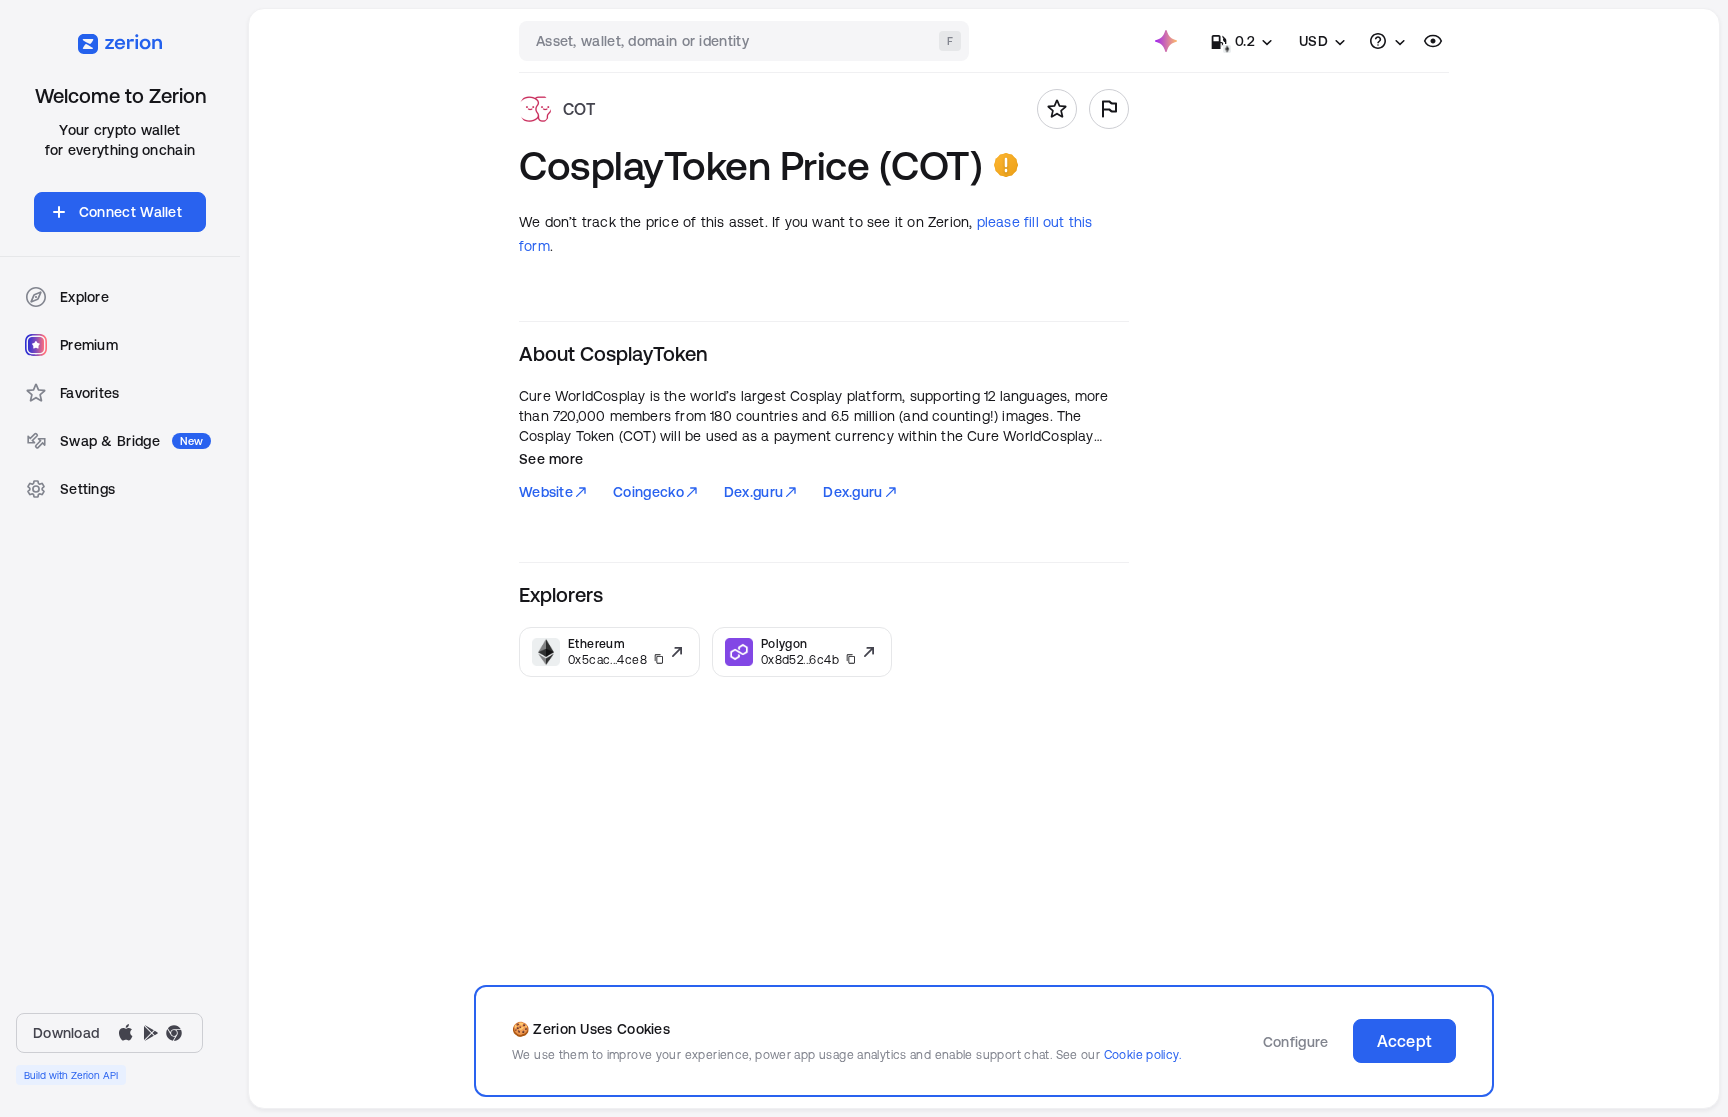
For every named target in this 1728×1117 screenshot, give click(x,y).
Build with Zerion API (71, 1075)
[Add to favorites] (1057, 109)
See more (551, 459)
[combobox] (746, 41)
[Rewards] (1166, 41)
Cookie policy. (1142, 1054)
